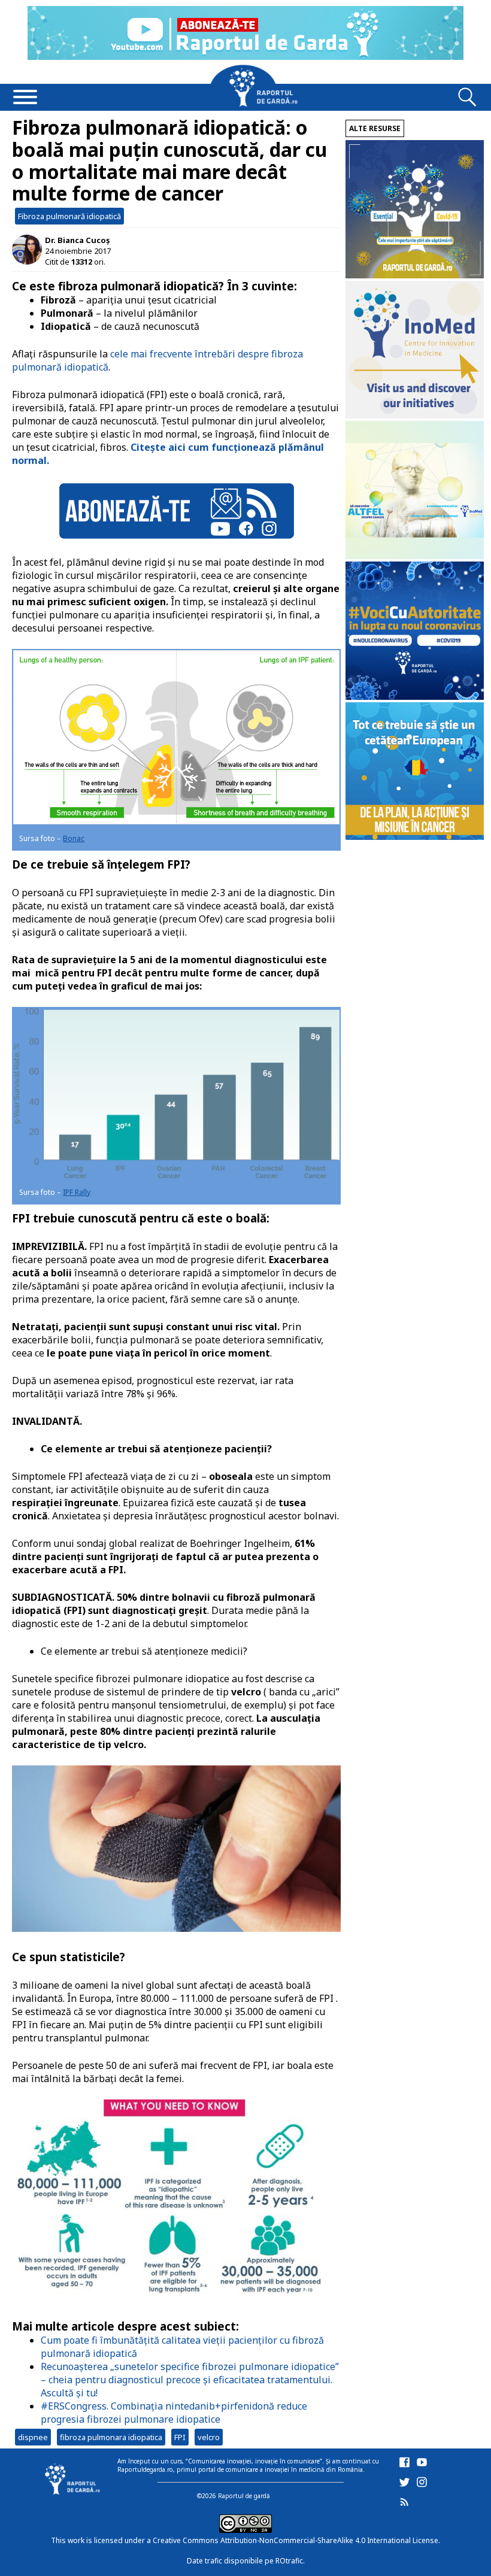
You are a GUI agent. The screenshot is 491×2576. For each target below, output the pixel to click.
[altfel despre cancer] (415, 556)
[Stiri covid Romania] (415, 275)
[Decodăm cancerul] (415, 415)
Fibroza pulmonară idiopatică (69, 216)
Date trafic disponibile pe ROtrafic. (246, 2561)
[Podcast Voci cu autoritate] (415, 697)
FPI (180, 2437)
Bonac (74, 838)
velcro (209, 2437)
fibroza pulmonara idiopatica (111, 2437)
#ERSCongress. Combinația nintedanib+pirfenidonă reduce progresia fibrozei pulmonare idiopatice (174, 2413)
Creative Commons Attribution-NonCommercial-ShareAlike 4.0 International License (295, 2540)
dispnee (33, 2437)
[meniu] (25, 98)
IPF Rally (77, 1192)
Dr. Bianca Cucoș (77, 240)
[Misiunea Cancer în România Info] (415, 837)
